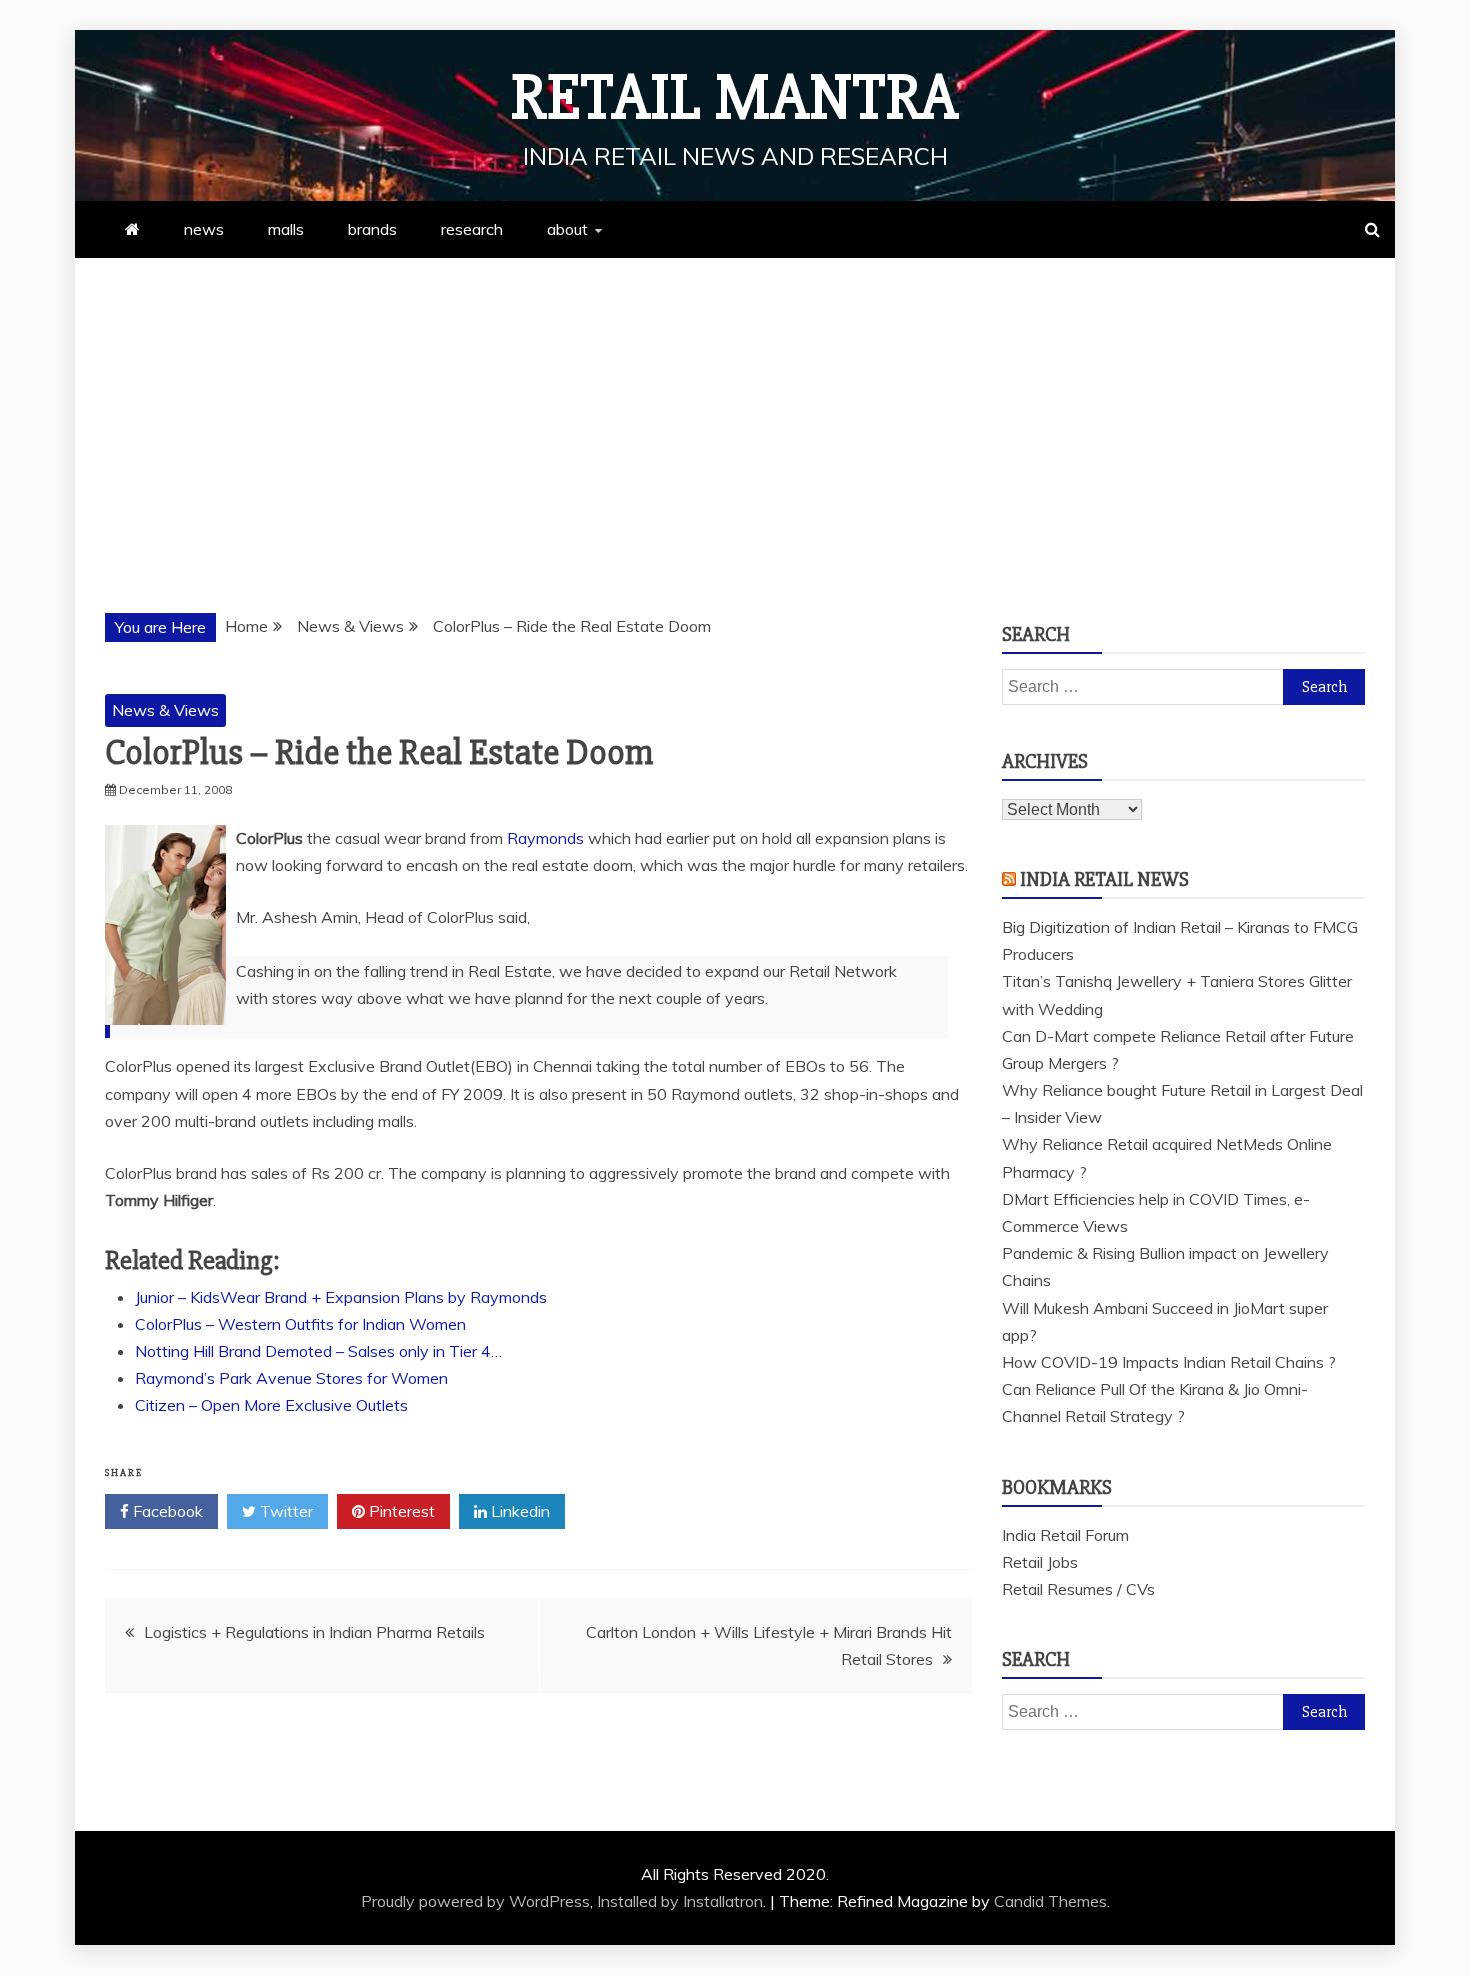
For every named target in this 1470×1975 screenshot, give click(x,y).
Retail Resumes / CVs (1078, 1589)
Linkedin (518, 1511)
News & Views (165, 710)
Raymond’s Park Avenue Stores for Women (291, 1378)
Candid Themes (1050, 1901)
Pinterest (400, 1511)
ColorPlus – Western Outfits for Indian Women (300, 1324)
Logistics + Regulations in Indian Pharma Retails (314, 1632)
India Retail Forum (1065, 1535)
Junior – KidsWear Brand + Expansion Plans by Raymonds (341, 1297)
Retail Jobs (1040, 1562)
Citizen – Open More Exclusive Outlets (271, 1405)
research (472, 229)
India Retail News (1104, 879)
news (204, 229)
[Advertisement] (735, 408)
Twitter (284, 1511)
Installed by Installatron (680, 1901)
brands (372, 229)
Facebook (166, 1511)
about (567, 229)
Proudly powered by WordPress (475, 1901)
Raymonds (545, 838)
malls (286, 229)
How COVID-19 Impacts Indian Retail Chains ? (1169, 1362)
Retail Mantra (735, 98)
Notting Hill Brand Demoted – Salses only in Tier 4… (318, 1351)
